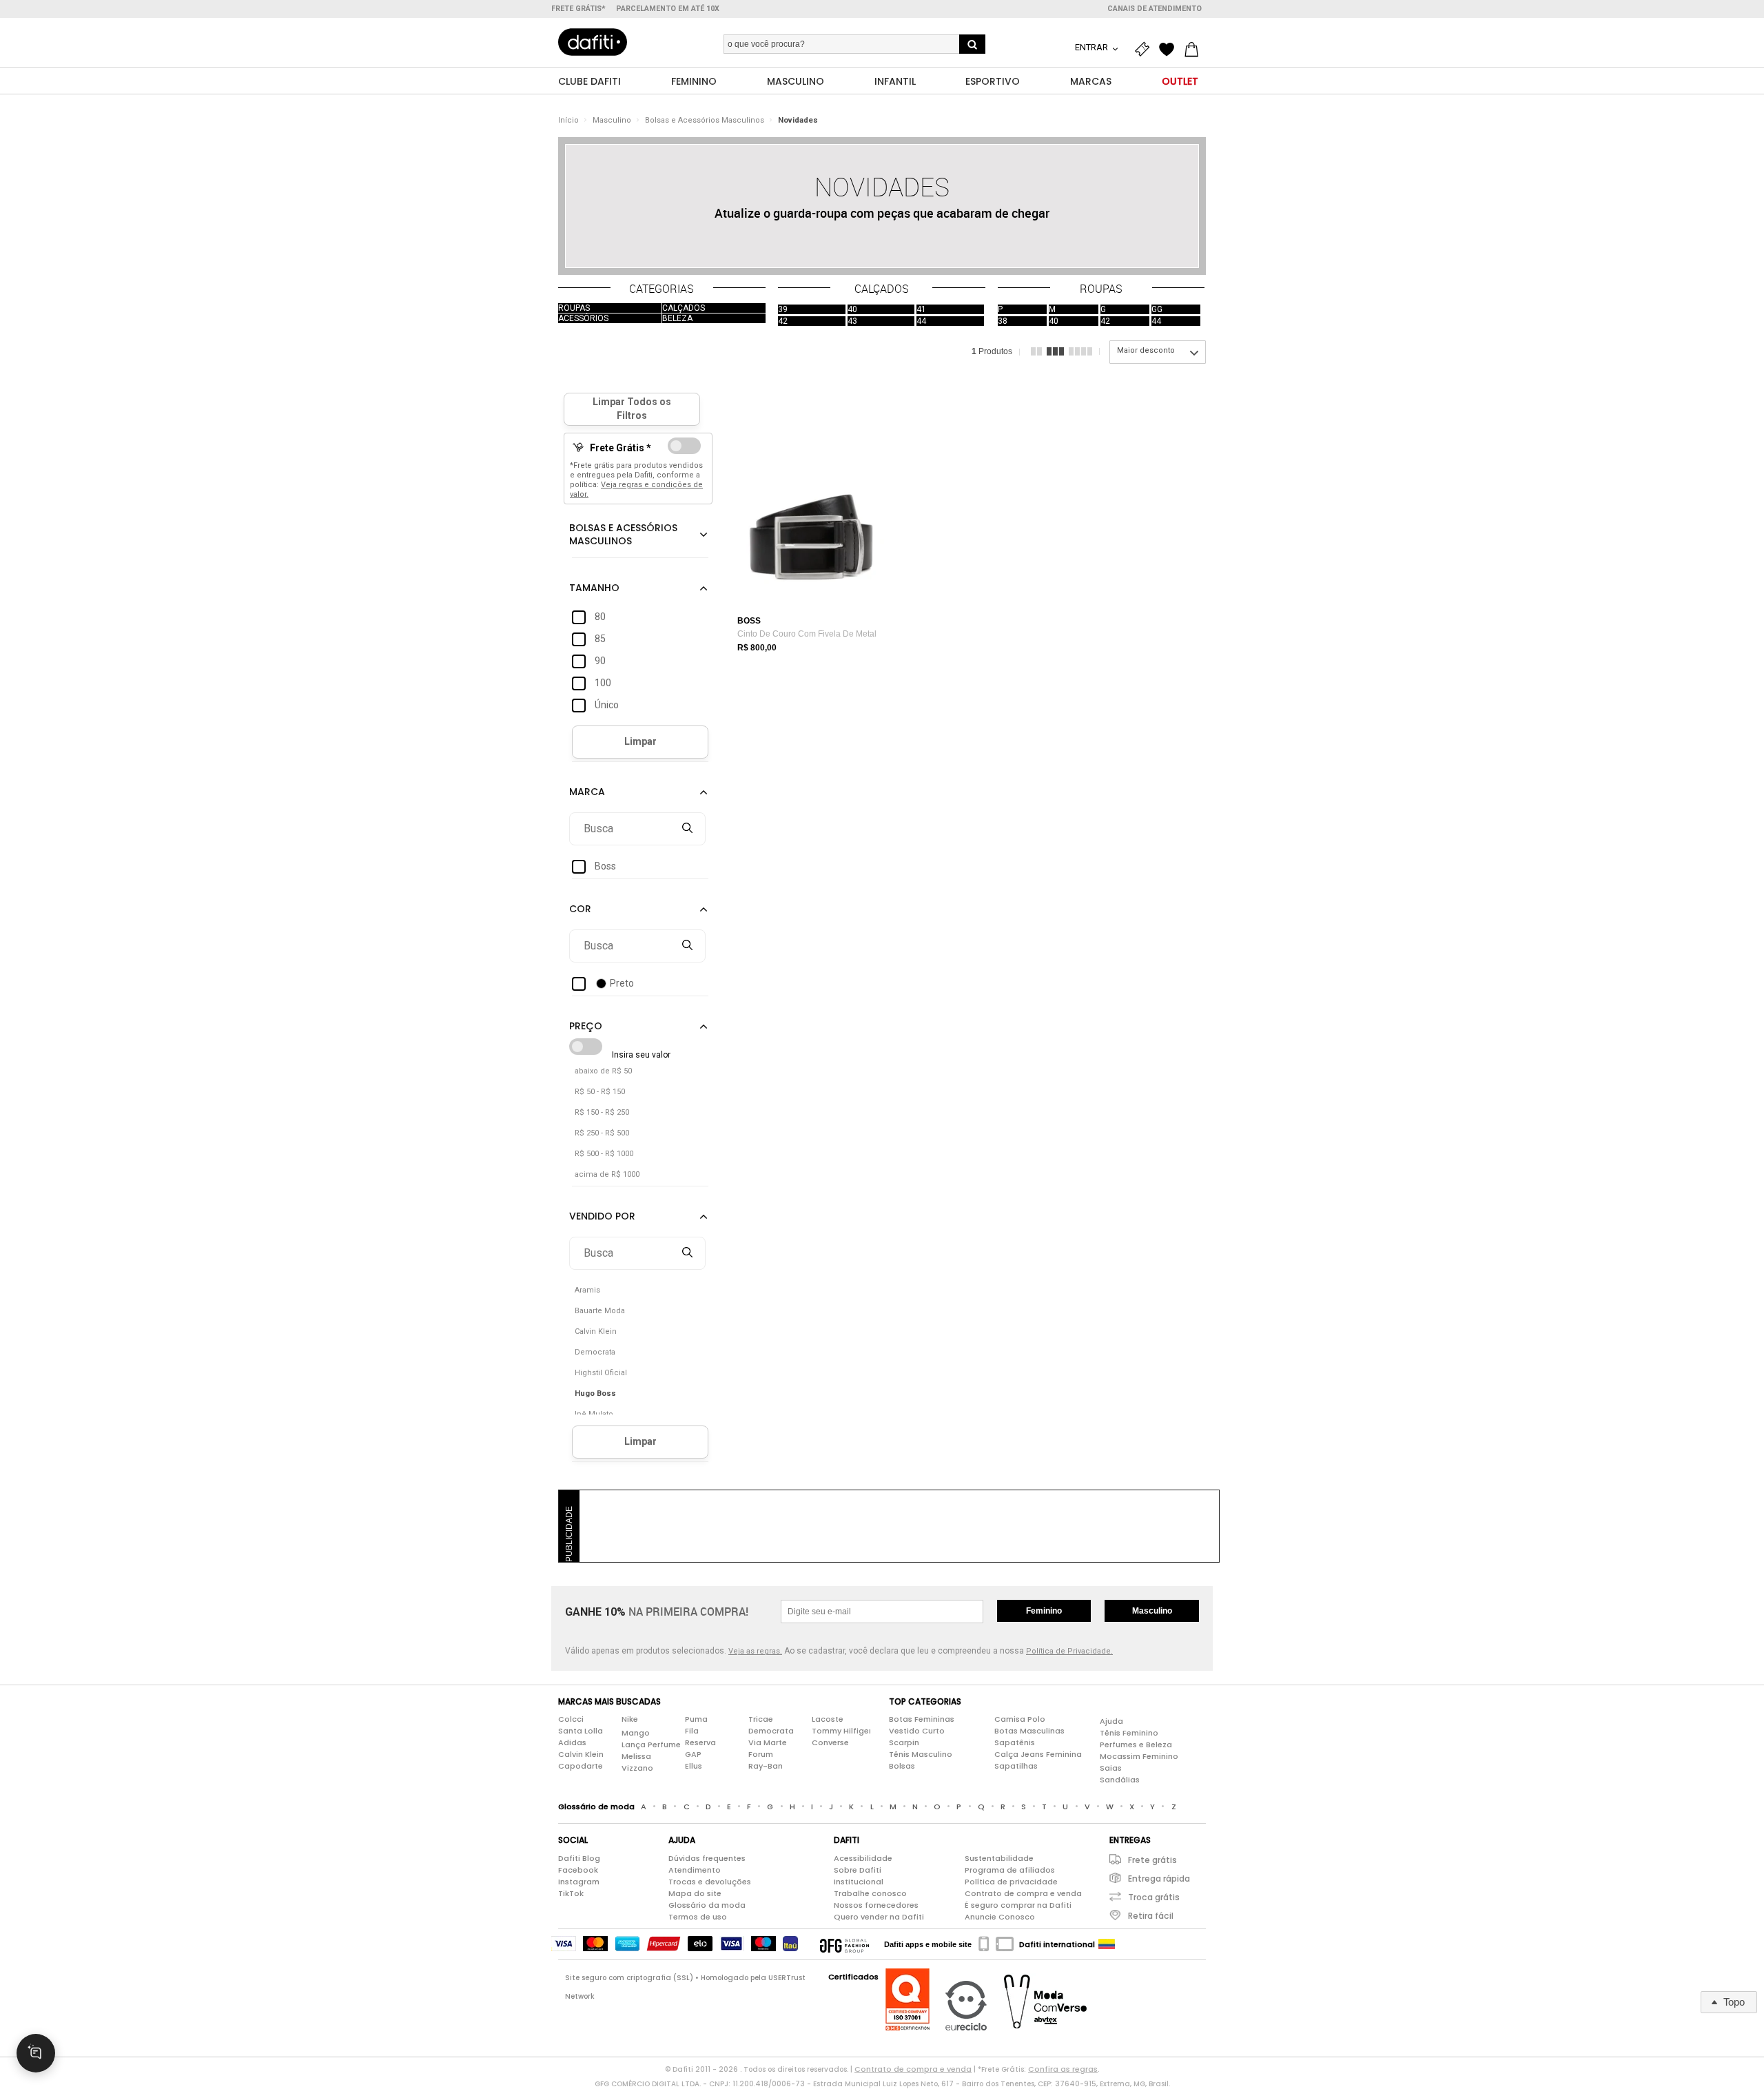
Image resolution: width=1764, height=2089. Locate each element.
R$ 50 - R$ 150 (600, 1092)
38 (1003, 321)
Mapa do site (695, 1893)
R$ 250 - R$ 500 (602, 1133)
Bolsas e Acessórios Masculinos (705, 120)
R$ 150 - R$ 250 (602, 1112)
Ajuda (1111, 1721)
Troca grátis (1154, 1897)
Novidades (798, 120)
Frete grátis (1152, 1860)
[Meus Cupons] (1145, 50)
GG (1157, 309)
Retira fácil (1151, 1916)
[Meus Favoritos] (1170, 50)
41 (921, 309)
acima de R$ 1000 (607, 1174)
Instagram (579, 1882)
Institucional (859, 1882)
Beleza (677, 318)
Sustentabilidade (999, 1858)
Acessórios (583, 318)
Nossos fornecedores (876, 1905)
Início (568, 120)
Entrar (1093, 47)
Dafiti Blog (579, 1858)
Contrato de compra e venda (1023, 1893)
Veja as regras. (755, 1651)
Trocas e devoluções (710, 1882)
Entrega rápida (1159, 1879)
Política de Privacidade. (1069, 1651)
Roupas (574, 308)
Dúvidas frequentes (707, 1858)
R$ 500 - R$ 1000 (604, 1154)
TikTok (571, 1893)
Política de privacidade (1011, 1882)
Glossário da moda (707, 1905)
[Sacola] (1195, 50)
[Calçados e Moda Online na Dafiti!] (593, 42)
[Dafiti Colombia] (1107, 1944)
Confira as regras (1063, 2069)
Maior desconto (1146, 350)
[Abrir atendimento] (36, 2053)
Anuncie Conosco (1000, 1917)
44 (921, 321)
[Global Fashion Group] (844, 1944)
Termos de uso (698, 1917)
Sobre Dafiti (858, 1870)
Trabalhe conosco (870, 1893)
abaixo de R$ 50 (603, 1071)
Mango (636, 1733)
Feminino (1044, 1611)
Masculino (612, 120)
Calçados (684, 308)
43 (852, 321)
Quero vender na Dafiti (879, 1917)
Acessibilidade (863, 1858)
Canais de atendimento (1155, 9)
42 (783, 321)
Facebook (578, 1870)
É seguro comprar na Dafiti (1018, 1905)
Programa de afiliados (1010, 1870)
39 (783, 309)
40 (852, 309)
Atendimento (695, 1870)
